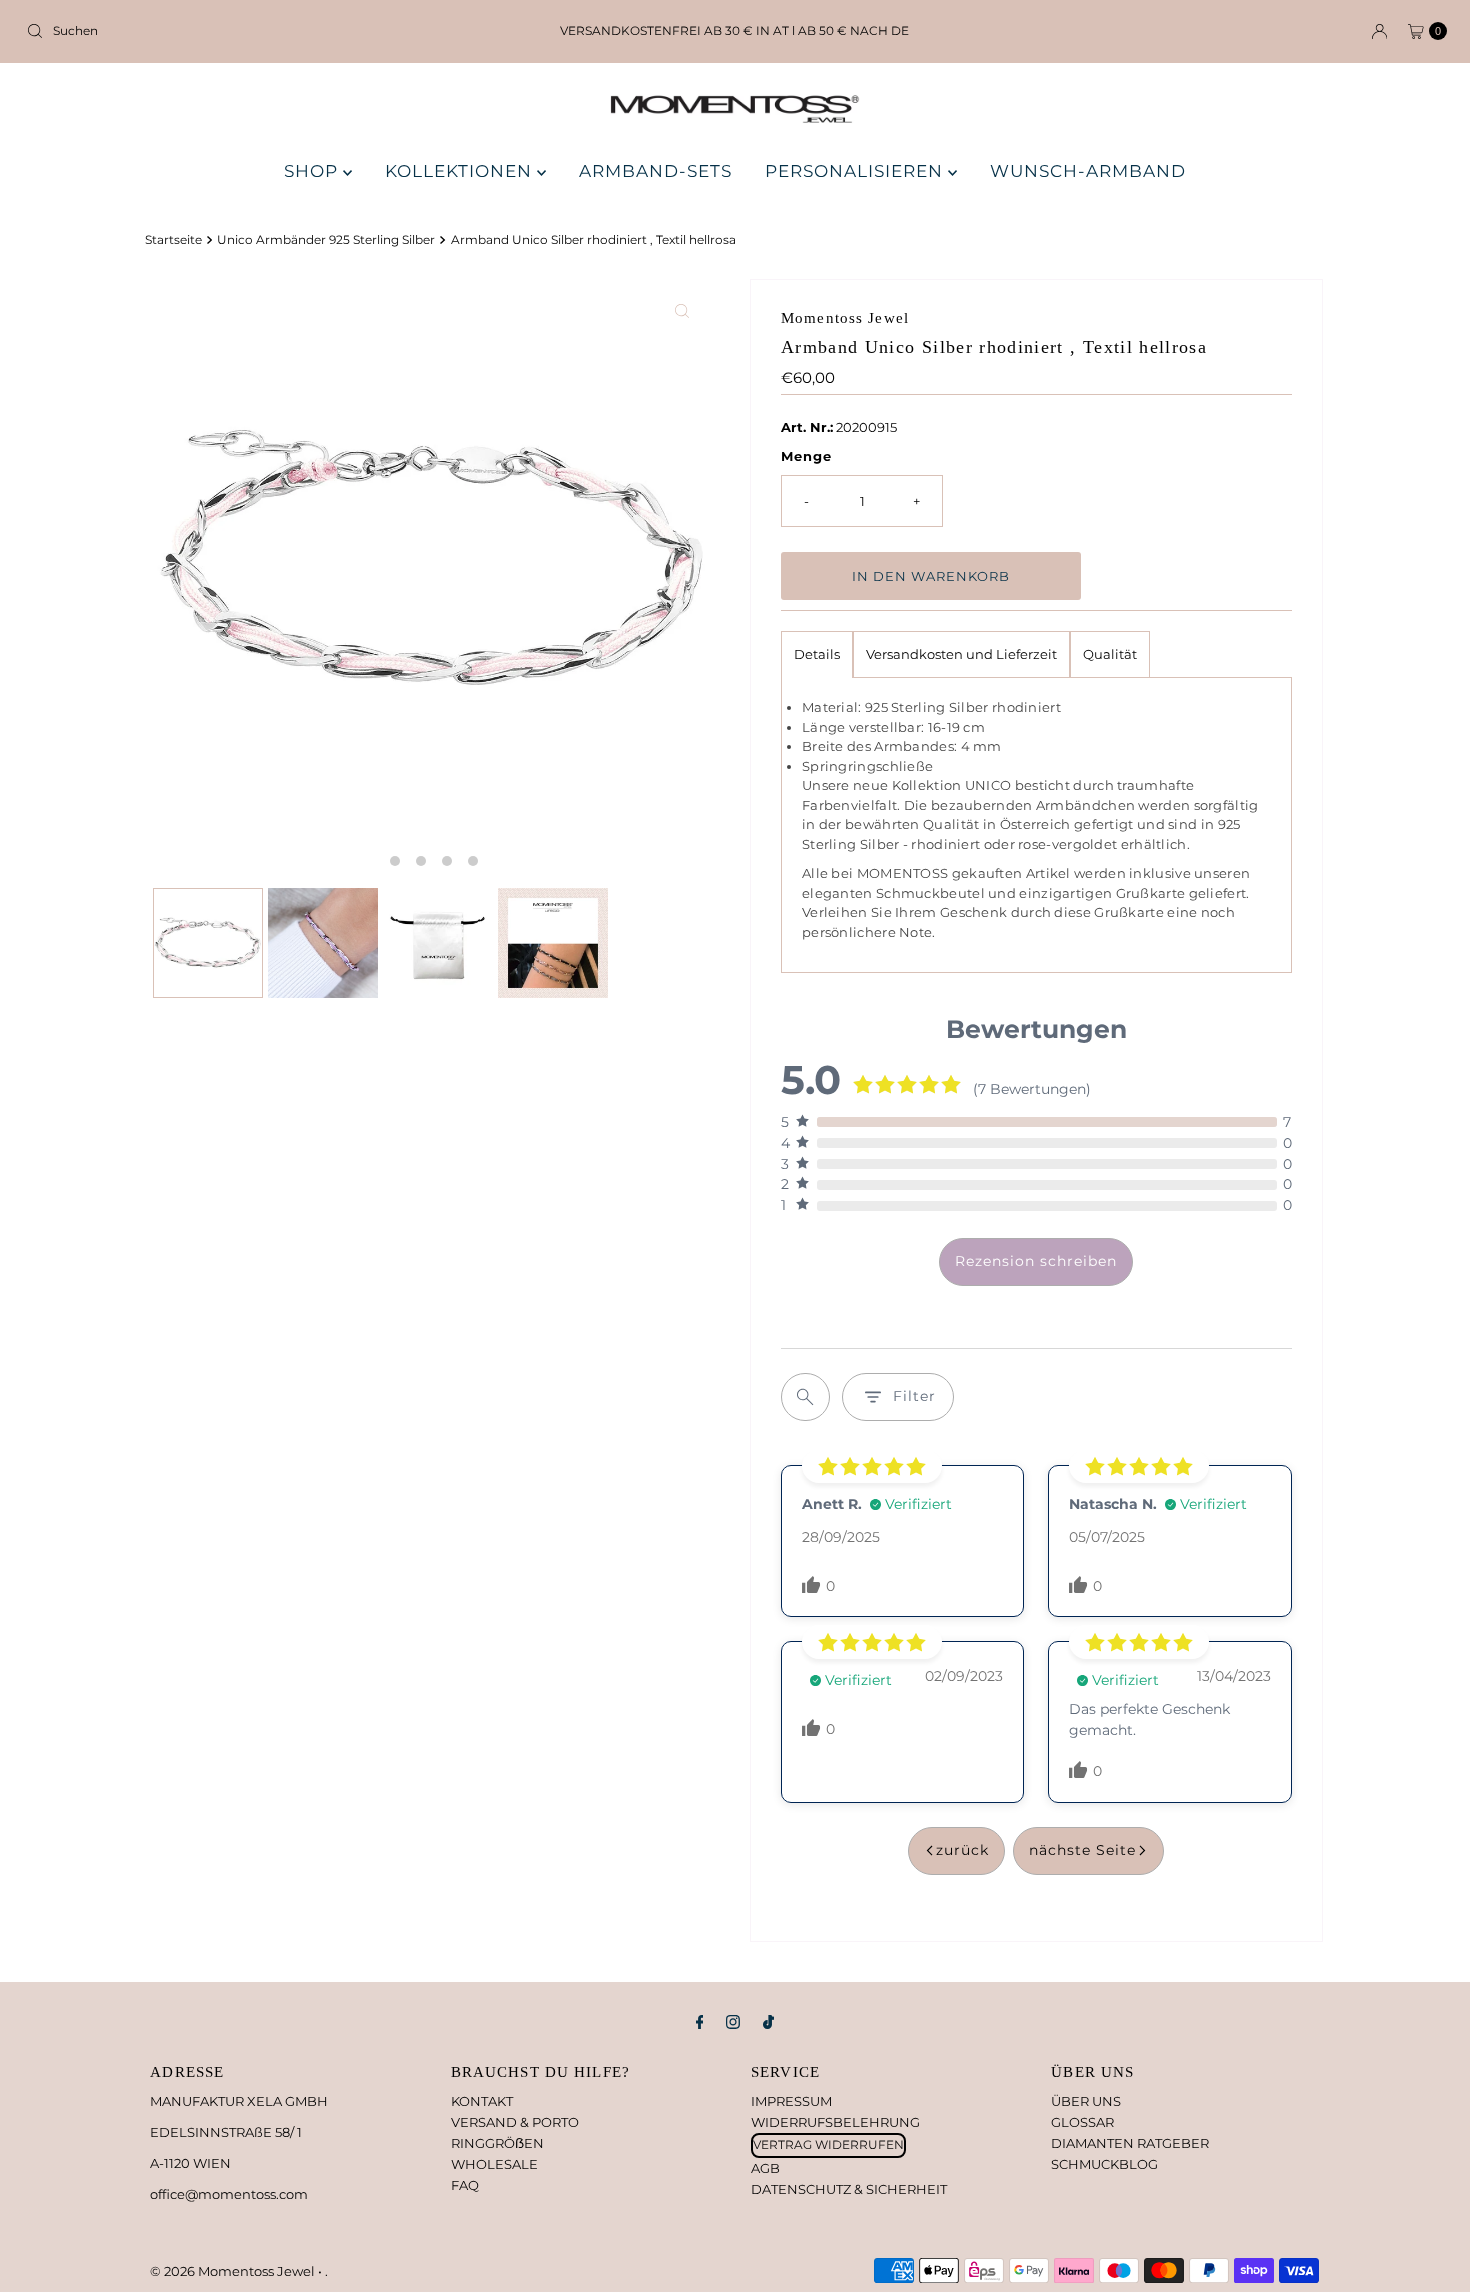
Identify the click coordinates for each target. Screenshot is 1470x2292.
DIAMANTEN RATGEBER (1130, 2143)
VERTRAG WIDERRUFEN (828, 2144)
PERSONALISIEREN (856, 171)
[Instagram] (733, 2022)
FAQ (465, 2185)
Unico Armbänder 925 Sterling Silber (326, 240)
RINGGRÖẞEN (497, 2143)
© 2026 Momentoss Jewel (234, 2271)
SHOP (313, 171)
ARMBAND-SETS (655, 171)
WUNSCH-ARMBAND (1088, 171)
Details (817, 654)
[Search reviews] (805, 1397)
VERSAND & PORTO (515, 2122)
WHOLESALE (494, 2164)
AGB (765, 2168)
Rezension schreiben (1036, 1261)
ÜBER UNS (1086, 2101)
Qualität (1110, 654)
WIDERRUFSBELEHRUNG (835, 2122)
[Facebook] (700, 2022)
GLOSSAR (1082, 2122)
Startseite (173, 240)
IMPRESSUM (791, 2101)
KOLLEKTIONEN (461, 171)
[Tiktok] (768, 2022)
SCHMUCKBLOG (1104, 2164)
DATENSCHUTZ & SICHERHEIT (849, 2189)
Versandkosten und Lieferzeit (961, 654)
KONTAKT (482, 2101)
